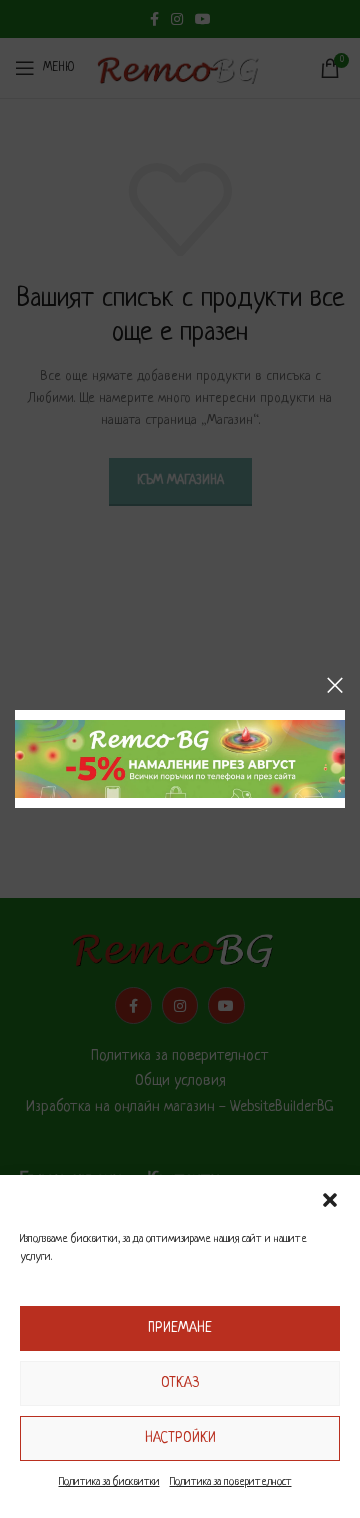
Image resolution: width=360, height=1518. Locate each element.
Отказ (180, 1383)
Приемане (180, 1328)
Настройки (180, 1438)
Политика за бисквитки (109, 1482)
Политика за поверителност (231, 1482)
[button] (330, 1200)
